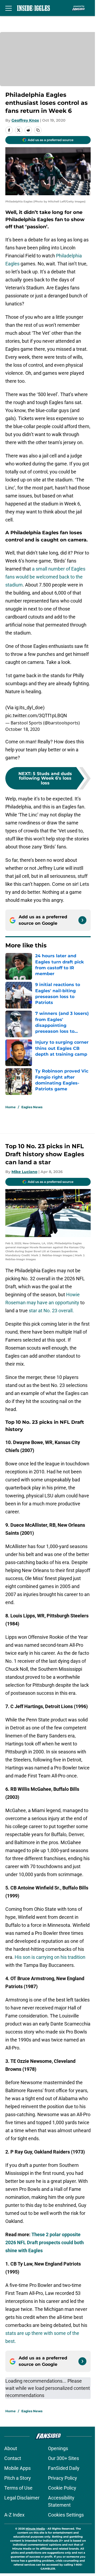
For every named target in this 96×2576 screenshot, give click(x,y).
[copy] (38, 130)
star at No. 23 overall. (51, 1311)
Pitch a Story (18, 2478)
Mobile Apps (17, 2468)
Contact (13, 2458)
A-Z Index (14, 2515)
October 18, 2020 (23, 729)
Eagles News (32, 1107)
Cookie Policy (62, 2488)
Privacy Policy (63, 2478)
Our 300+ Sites (63, 2458)
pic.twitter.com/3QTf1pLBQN (36, 715)
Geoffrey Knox (25, 120)
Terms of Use (18, 2488)
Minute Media (35, 2529)
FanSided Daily (64, 2468)
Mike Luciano (24, 1172)
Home (11, 1107)
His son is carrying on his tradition (50, 1957)
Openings (58, 2448)
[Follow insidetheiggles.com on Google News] (82, 920)
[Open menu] (9, 8)
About (11, 2448)
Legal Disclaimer (22, 2498)
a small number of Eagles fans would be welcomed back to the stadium (45, 577)
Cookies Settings (66, 2515)
